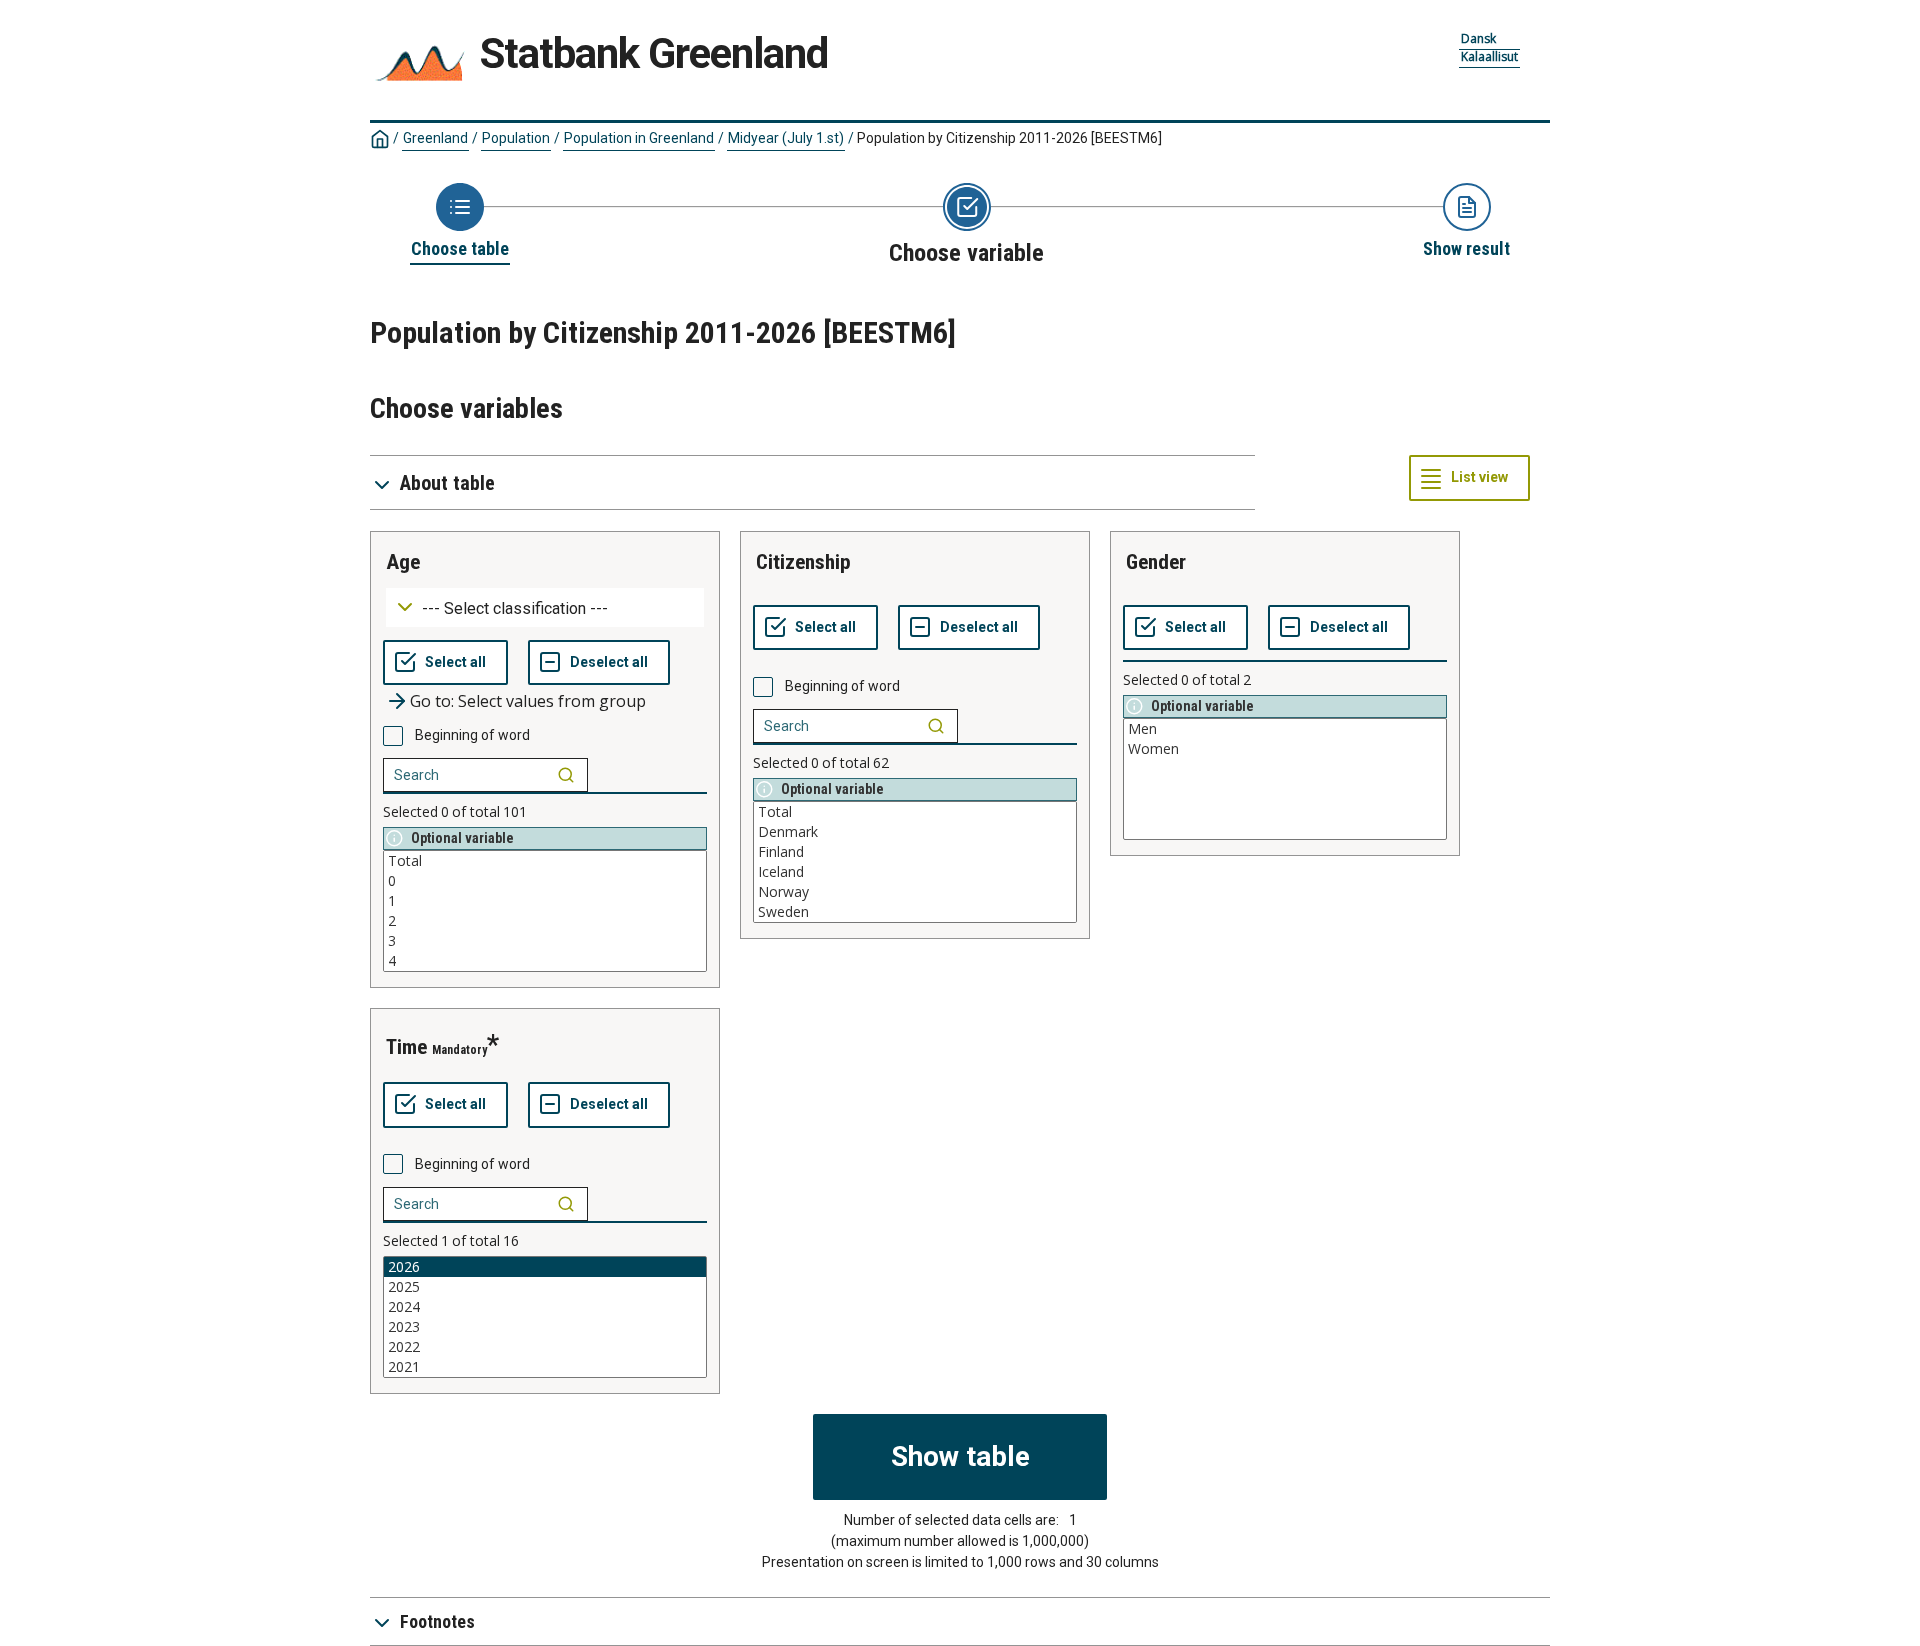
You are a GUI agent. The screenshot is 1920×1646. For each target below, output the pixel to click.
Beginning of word (472, 735)
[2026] (545, 1267)
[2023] (545, 1327)
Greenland (435, 138)
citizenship (803, 562)
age (403, 562)
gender (1156, 562)
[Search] (566, 775)
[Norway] (915, 892)
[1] (545, 901)
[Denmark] (915, 832)
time (406, 1047)
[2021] (545, 1367)
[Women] (1285, 749)
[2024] (545, 1307)
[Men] (1285, 729)
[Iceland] (915, 872)
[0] (545, 881)
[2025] (545, 1287)
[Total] (545, 861)
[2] (545, 921)
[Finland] (915, 852)
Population (516, 138)
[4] (545, 961)
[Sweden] (915, 912)
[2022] (545, 1347)
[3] (545, 941)
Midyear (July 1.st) (786, 138)
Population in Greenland (639, 138)
